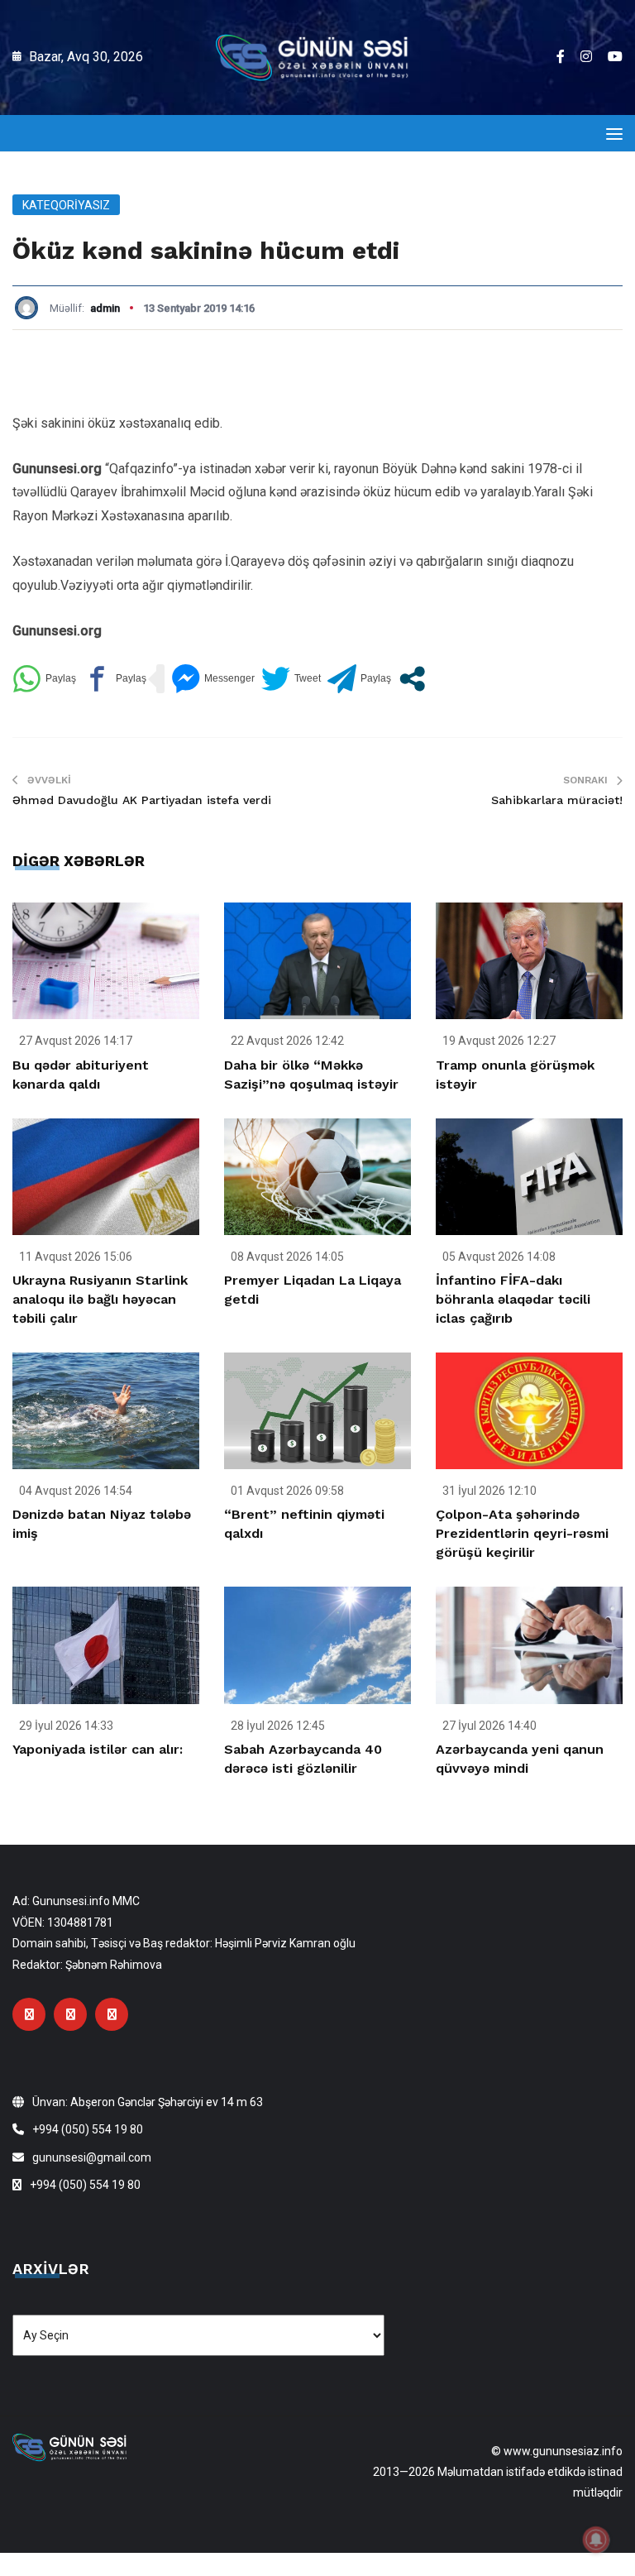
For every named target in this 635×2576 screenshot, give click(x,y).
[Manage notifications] (596, 2540)
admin (105, 308)
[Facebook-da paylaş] (115, 679)
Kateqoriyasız (66, 205)
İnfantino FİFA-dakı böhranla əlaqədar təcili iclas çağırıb (513, 1299)
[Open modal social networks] (412, 679)
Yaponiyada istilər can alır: (98, 1749)
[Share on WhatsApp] (44, 679)
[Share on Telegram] (359, 679)
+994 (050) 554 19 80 (88, 2129)
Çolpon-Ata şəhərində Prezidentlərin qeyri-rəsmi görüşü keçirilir (522, 1533)
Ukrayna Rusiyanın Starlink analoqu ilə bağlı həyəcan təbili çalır (100, 1299)
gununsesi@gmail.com (92, 2157)
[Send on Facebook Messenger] (213, 679)
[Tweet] (291, 679)
